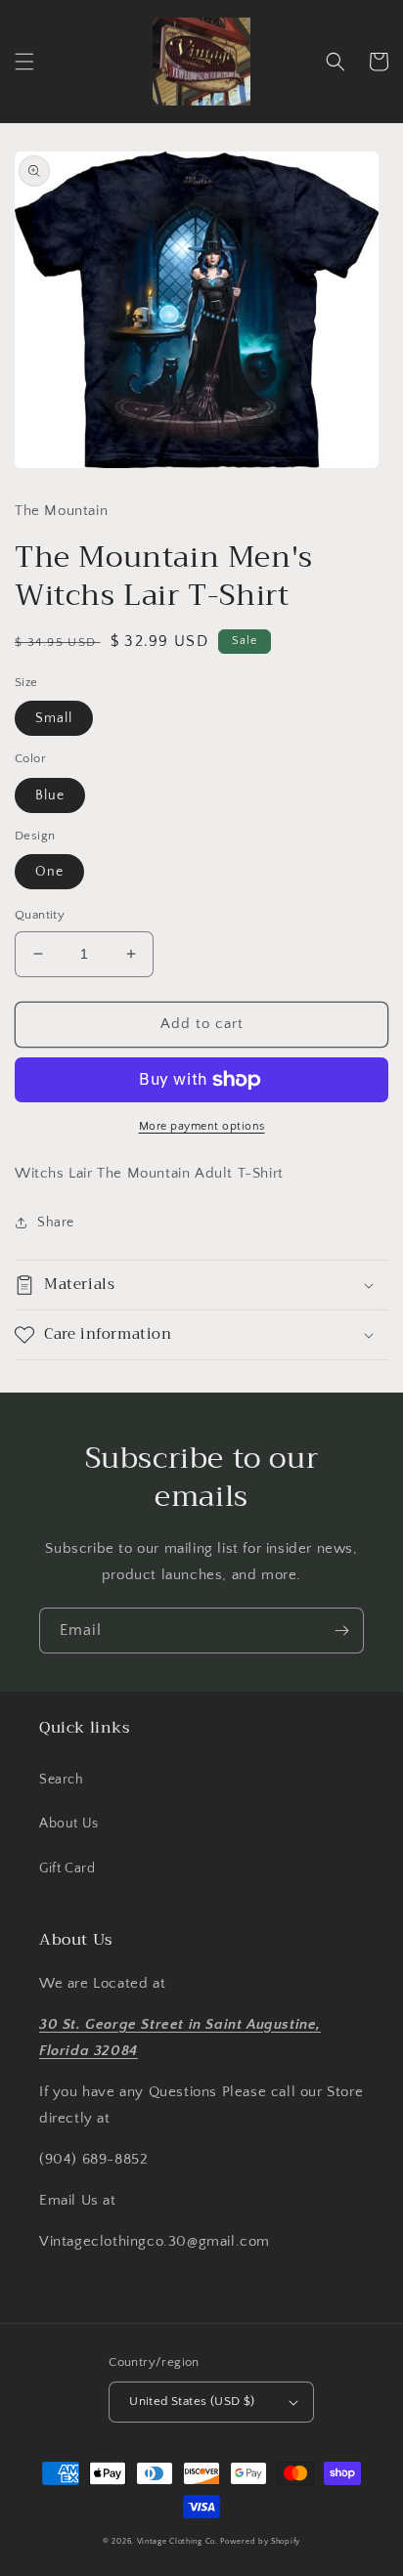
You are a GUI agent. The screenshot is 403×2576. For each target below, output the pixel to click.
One (49, 872)
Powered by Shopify (260, 2541)
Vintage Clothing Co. (178, 2541)
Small (54, 718)
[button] (24, 62)
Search (62, 1780)
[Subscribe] (341, 1631)
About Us (69, 1824)
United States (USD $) (192, 2401)
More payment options (202, 1126)
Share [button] (56, 1223)
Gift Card (67, 1868)
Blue (50, 795)
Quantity (40, 915)
